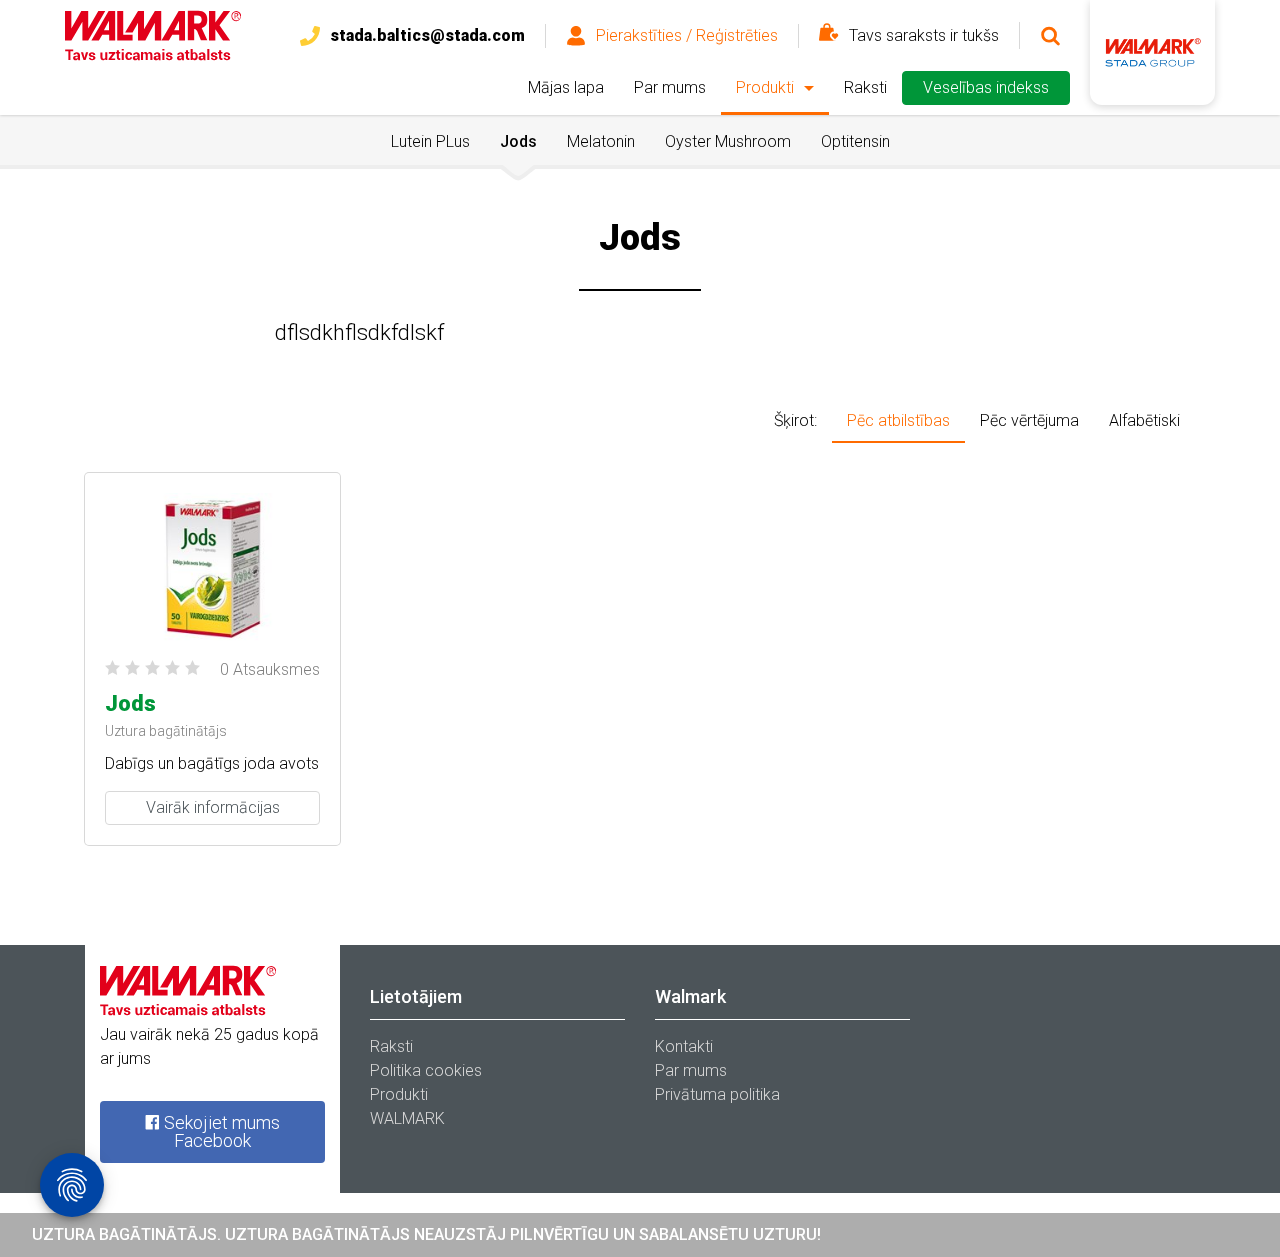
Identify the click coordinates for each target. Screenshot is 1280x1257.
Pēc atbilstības (898, 420)
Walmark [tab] (690, 996)
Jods (518, 141)
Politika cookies (426, 1070)
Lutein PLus (430, 141)
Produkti (765, 87)
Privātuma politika (717, 1094)
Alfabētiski (1144, 420)
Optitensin (855, 141)
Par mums (670, 87)
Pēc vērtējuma (1029, 420)
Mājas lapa (566, 87)
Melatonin (601, 141)
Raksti (865, 87)
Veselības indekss (986, 87)
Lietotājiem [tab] (416, 996)
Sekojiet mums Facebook (220, 1131)
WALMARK (407, 1118)
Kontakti (684, 1046)
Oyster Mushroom (728, 141)
